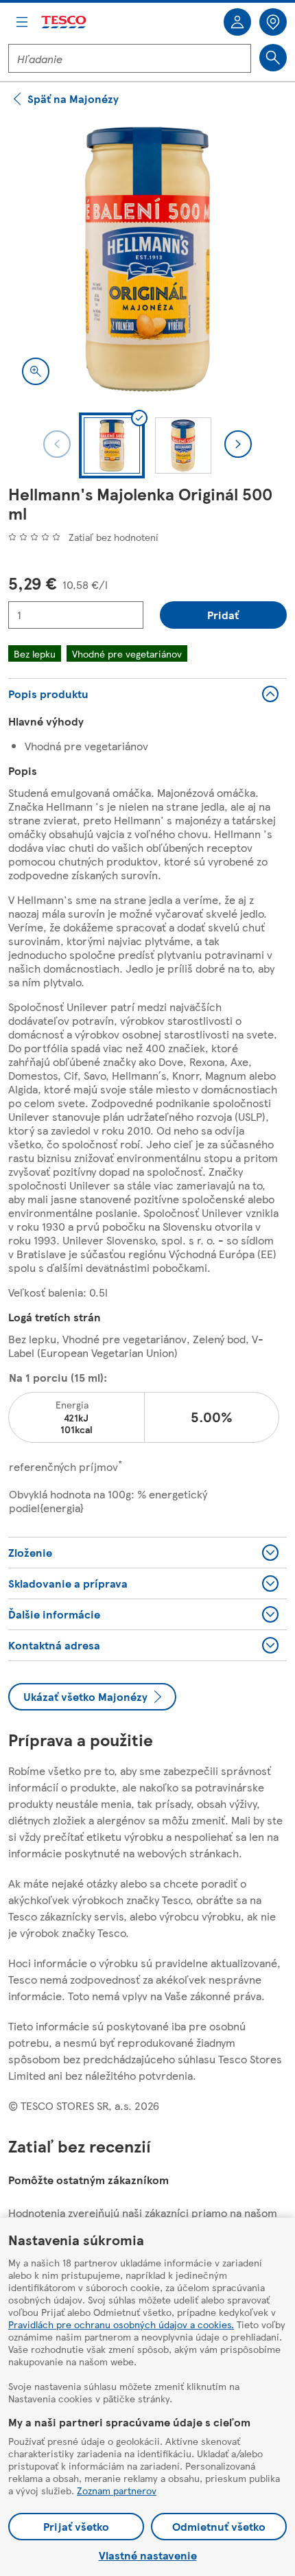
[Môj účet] (237, 22)
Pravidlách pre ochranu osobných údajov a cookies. (121, 2324)
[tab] (112, 445)
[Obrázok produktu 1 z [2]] (147, 259)
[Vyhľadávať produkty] (273, 58)
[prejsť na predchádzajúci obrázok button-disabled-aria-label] (57, 444)
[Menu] (22, 22)
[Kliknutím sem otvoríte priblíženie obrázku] (36, 371)
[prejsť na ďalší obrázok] (238, 444)
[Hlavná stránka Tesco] (64, 22)
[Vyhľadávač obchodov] (273, 22)
